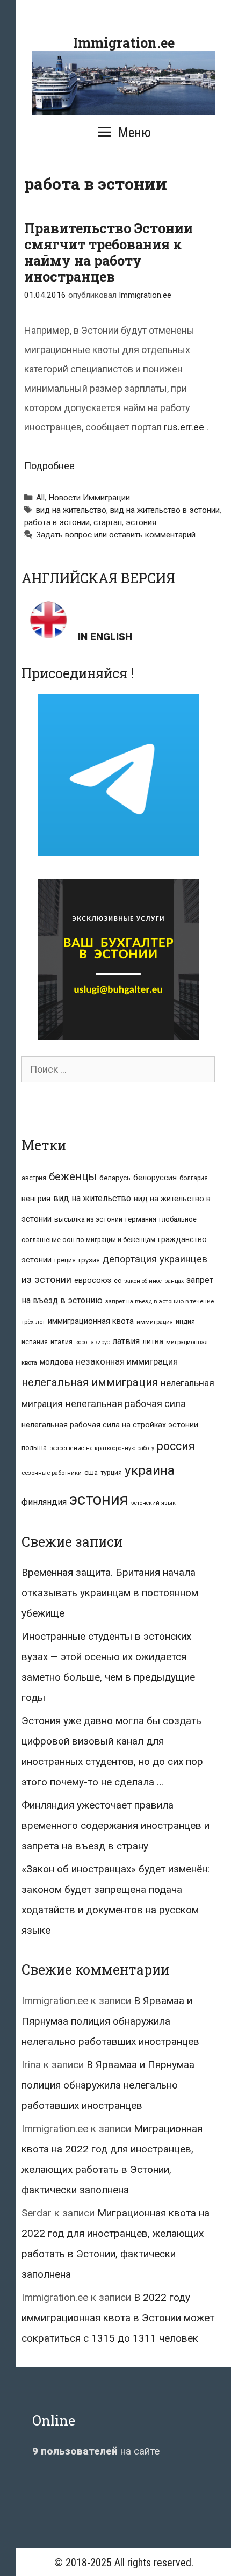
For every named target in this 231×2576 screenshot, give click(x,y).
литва (153, 1341)
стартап (108, 522)
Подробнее (49, 466)
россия (176, 1446)
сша (91, 1472)
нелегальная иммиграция (90, 1382)
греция (65, 1260)
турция (111, 1472)
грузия (89, 1260)
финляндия (44, 1502)
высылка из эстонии (88, 1219)
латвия (126, 1341)
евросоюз (93, 1280)
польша (34, 1448)
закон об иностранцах (154, 1281)
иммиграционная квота (91, 1321)
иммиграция (155, 1322)
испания (35, 1342)
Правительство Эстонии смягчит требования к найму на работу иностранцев (109, 252)
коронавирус (92, 1342)
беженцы (73, 1176)
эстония (141, 522)
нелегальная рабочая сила (126, 1404)
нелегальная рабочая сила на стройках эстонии (110, 1425)
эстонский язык (153, 1503)
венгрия (36, 1199)
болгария (194, 1178)
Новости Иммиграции (89, 498)
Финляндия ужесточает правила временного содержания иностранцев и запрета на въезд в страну (115, 1825)
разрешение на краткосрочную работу (102, 1448)
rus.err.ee (184, 427)
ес (118, 1281)
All (40, 498)
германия (141, 1219)
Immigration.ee (124, 43)
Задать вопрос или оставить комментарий (116, 535)
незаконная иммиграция (127, 1361)
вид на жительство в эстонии (165, 510)
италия (62, 1342)
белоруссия (155, 1178)
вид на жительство (71, 510)
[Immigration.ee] (124, 82)
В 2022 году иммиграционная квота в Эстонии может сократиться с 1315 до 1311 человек (118, 2318)
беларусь (115, 1178)
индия (185, 1321)
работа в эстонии (57, 522)
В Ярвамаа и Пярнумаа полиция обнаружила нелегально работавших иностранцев (110, 2021)
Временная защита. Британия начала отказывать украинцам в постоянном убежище (110, 1593)
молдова (56, 1362)
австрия (34, 1178)
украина (150, 1470)
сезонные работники (52, 1473)
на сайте (96, 2451)
